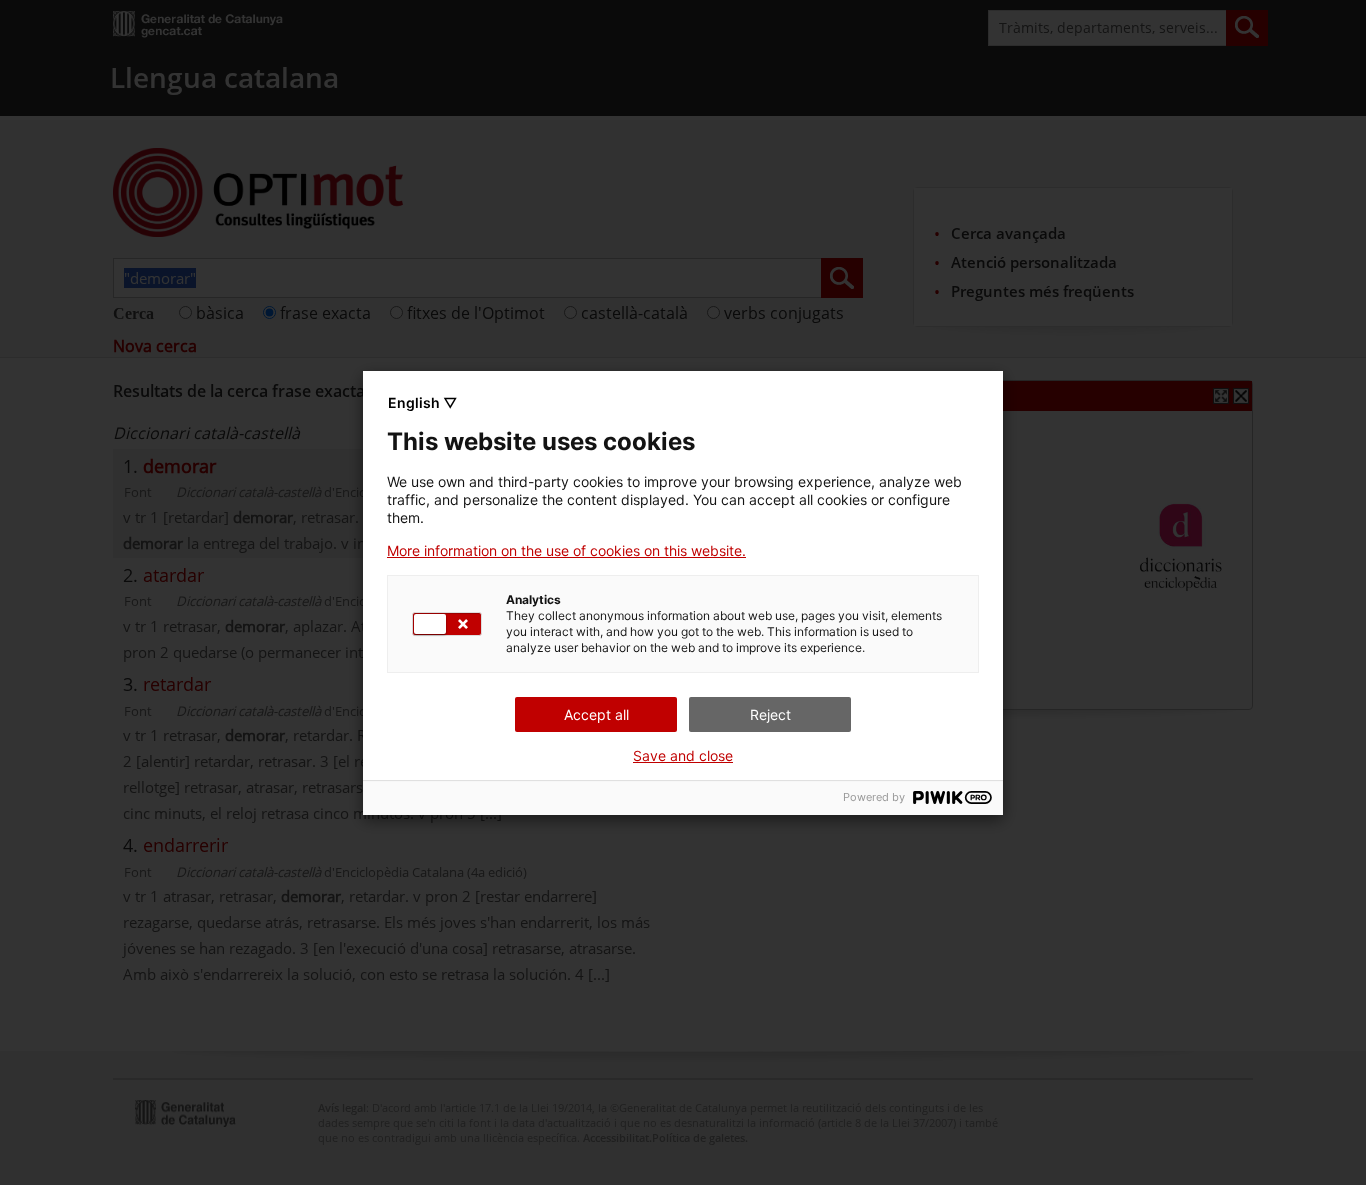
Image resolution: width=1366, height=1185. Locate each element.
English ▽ (422, 402)
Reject (770, 714)
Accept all (596, 714)
